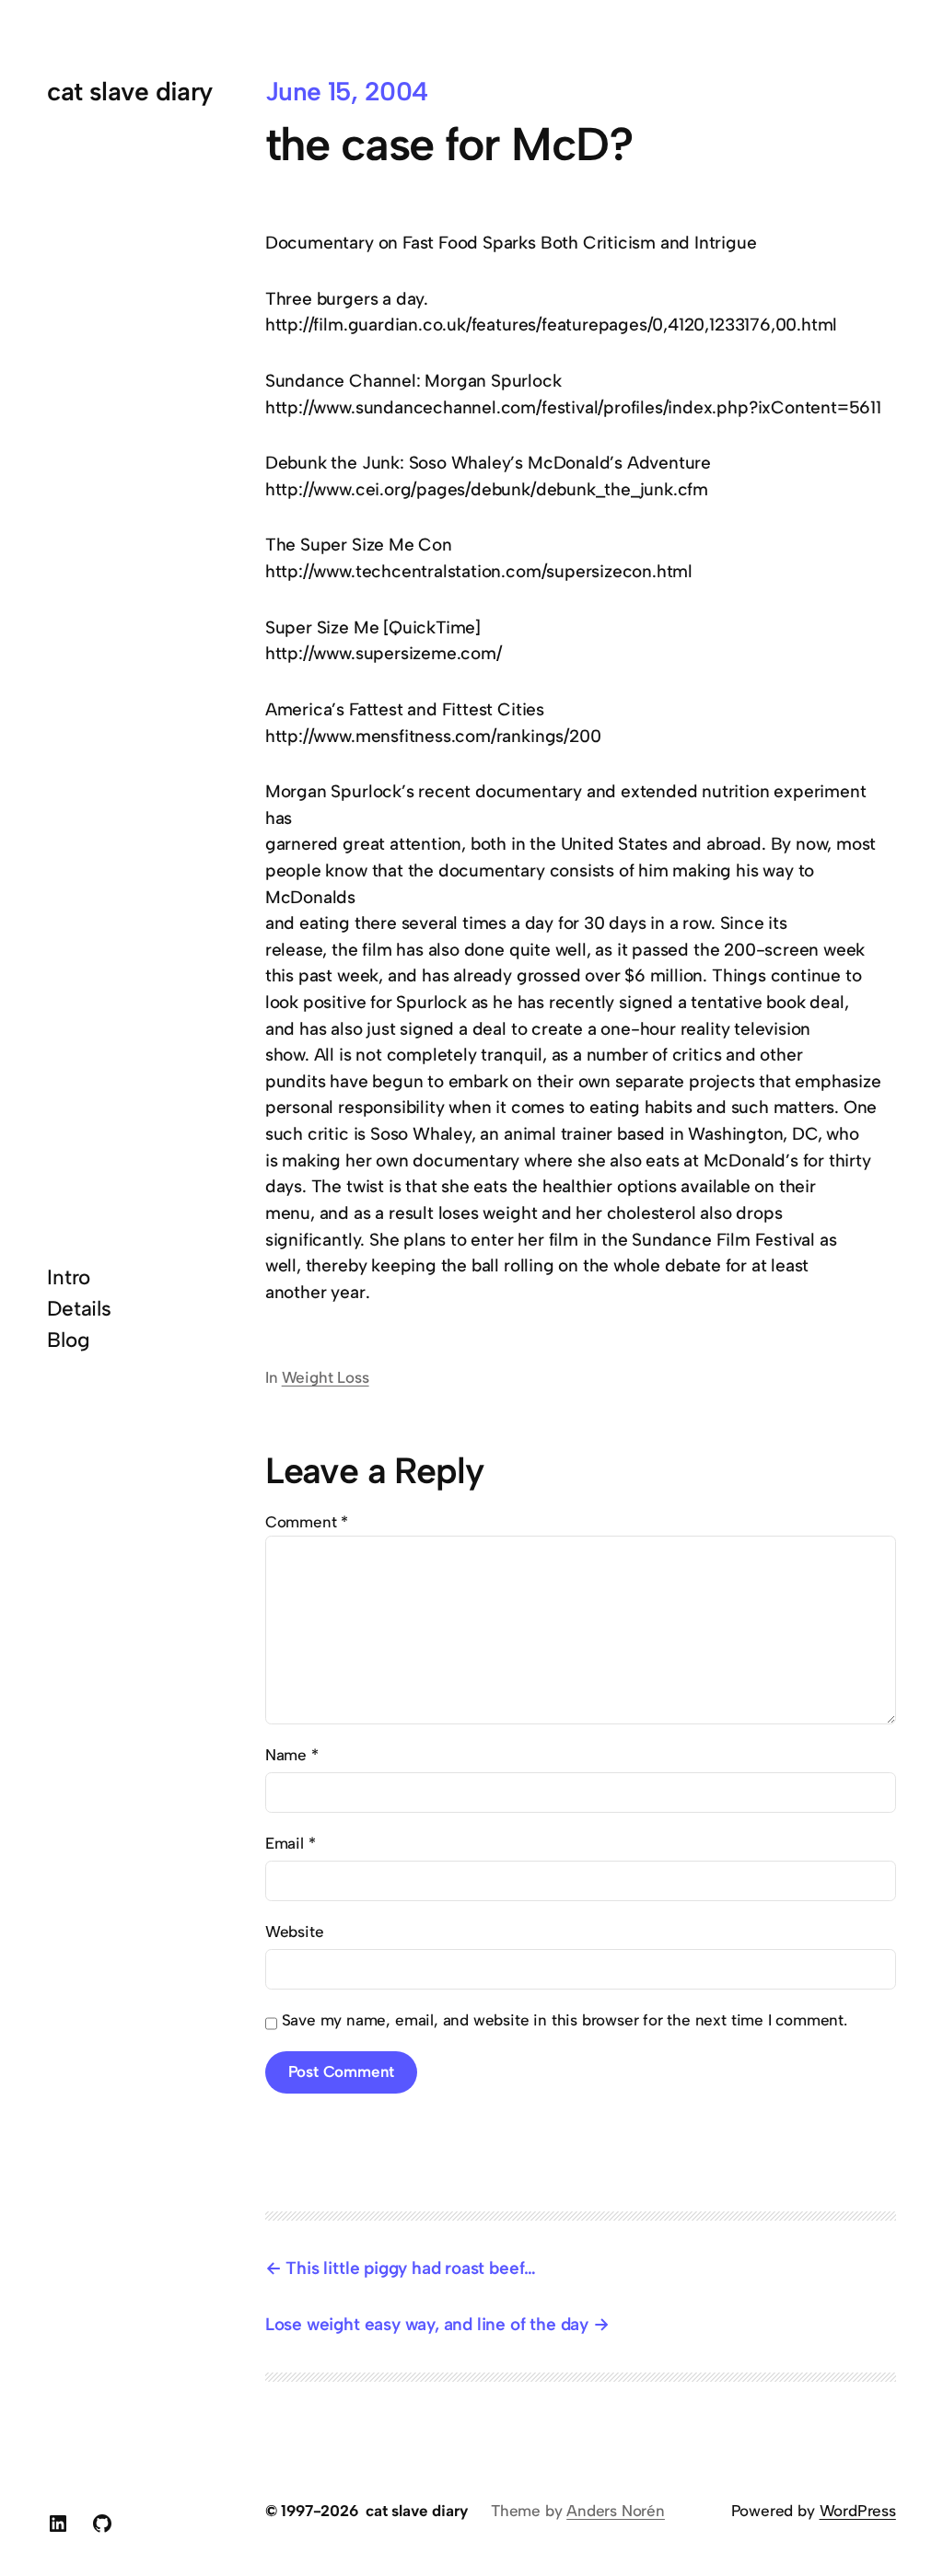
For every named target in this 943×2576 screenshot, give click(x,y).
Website (295, 1932)
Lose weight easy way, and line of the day (427, 2324)
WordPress (858, 2511)
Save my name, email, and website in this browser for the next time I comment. (565, 2020)
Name (292, 1755)
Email (291, 1843)
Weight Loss (326, 1377)
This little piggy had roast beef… (411, 2268)
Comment (307, 1522)
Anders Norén (616, 2511)
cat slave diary (130, 91)
